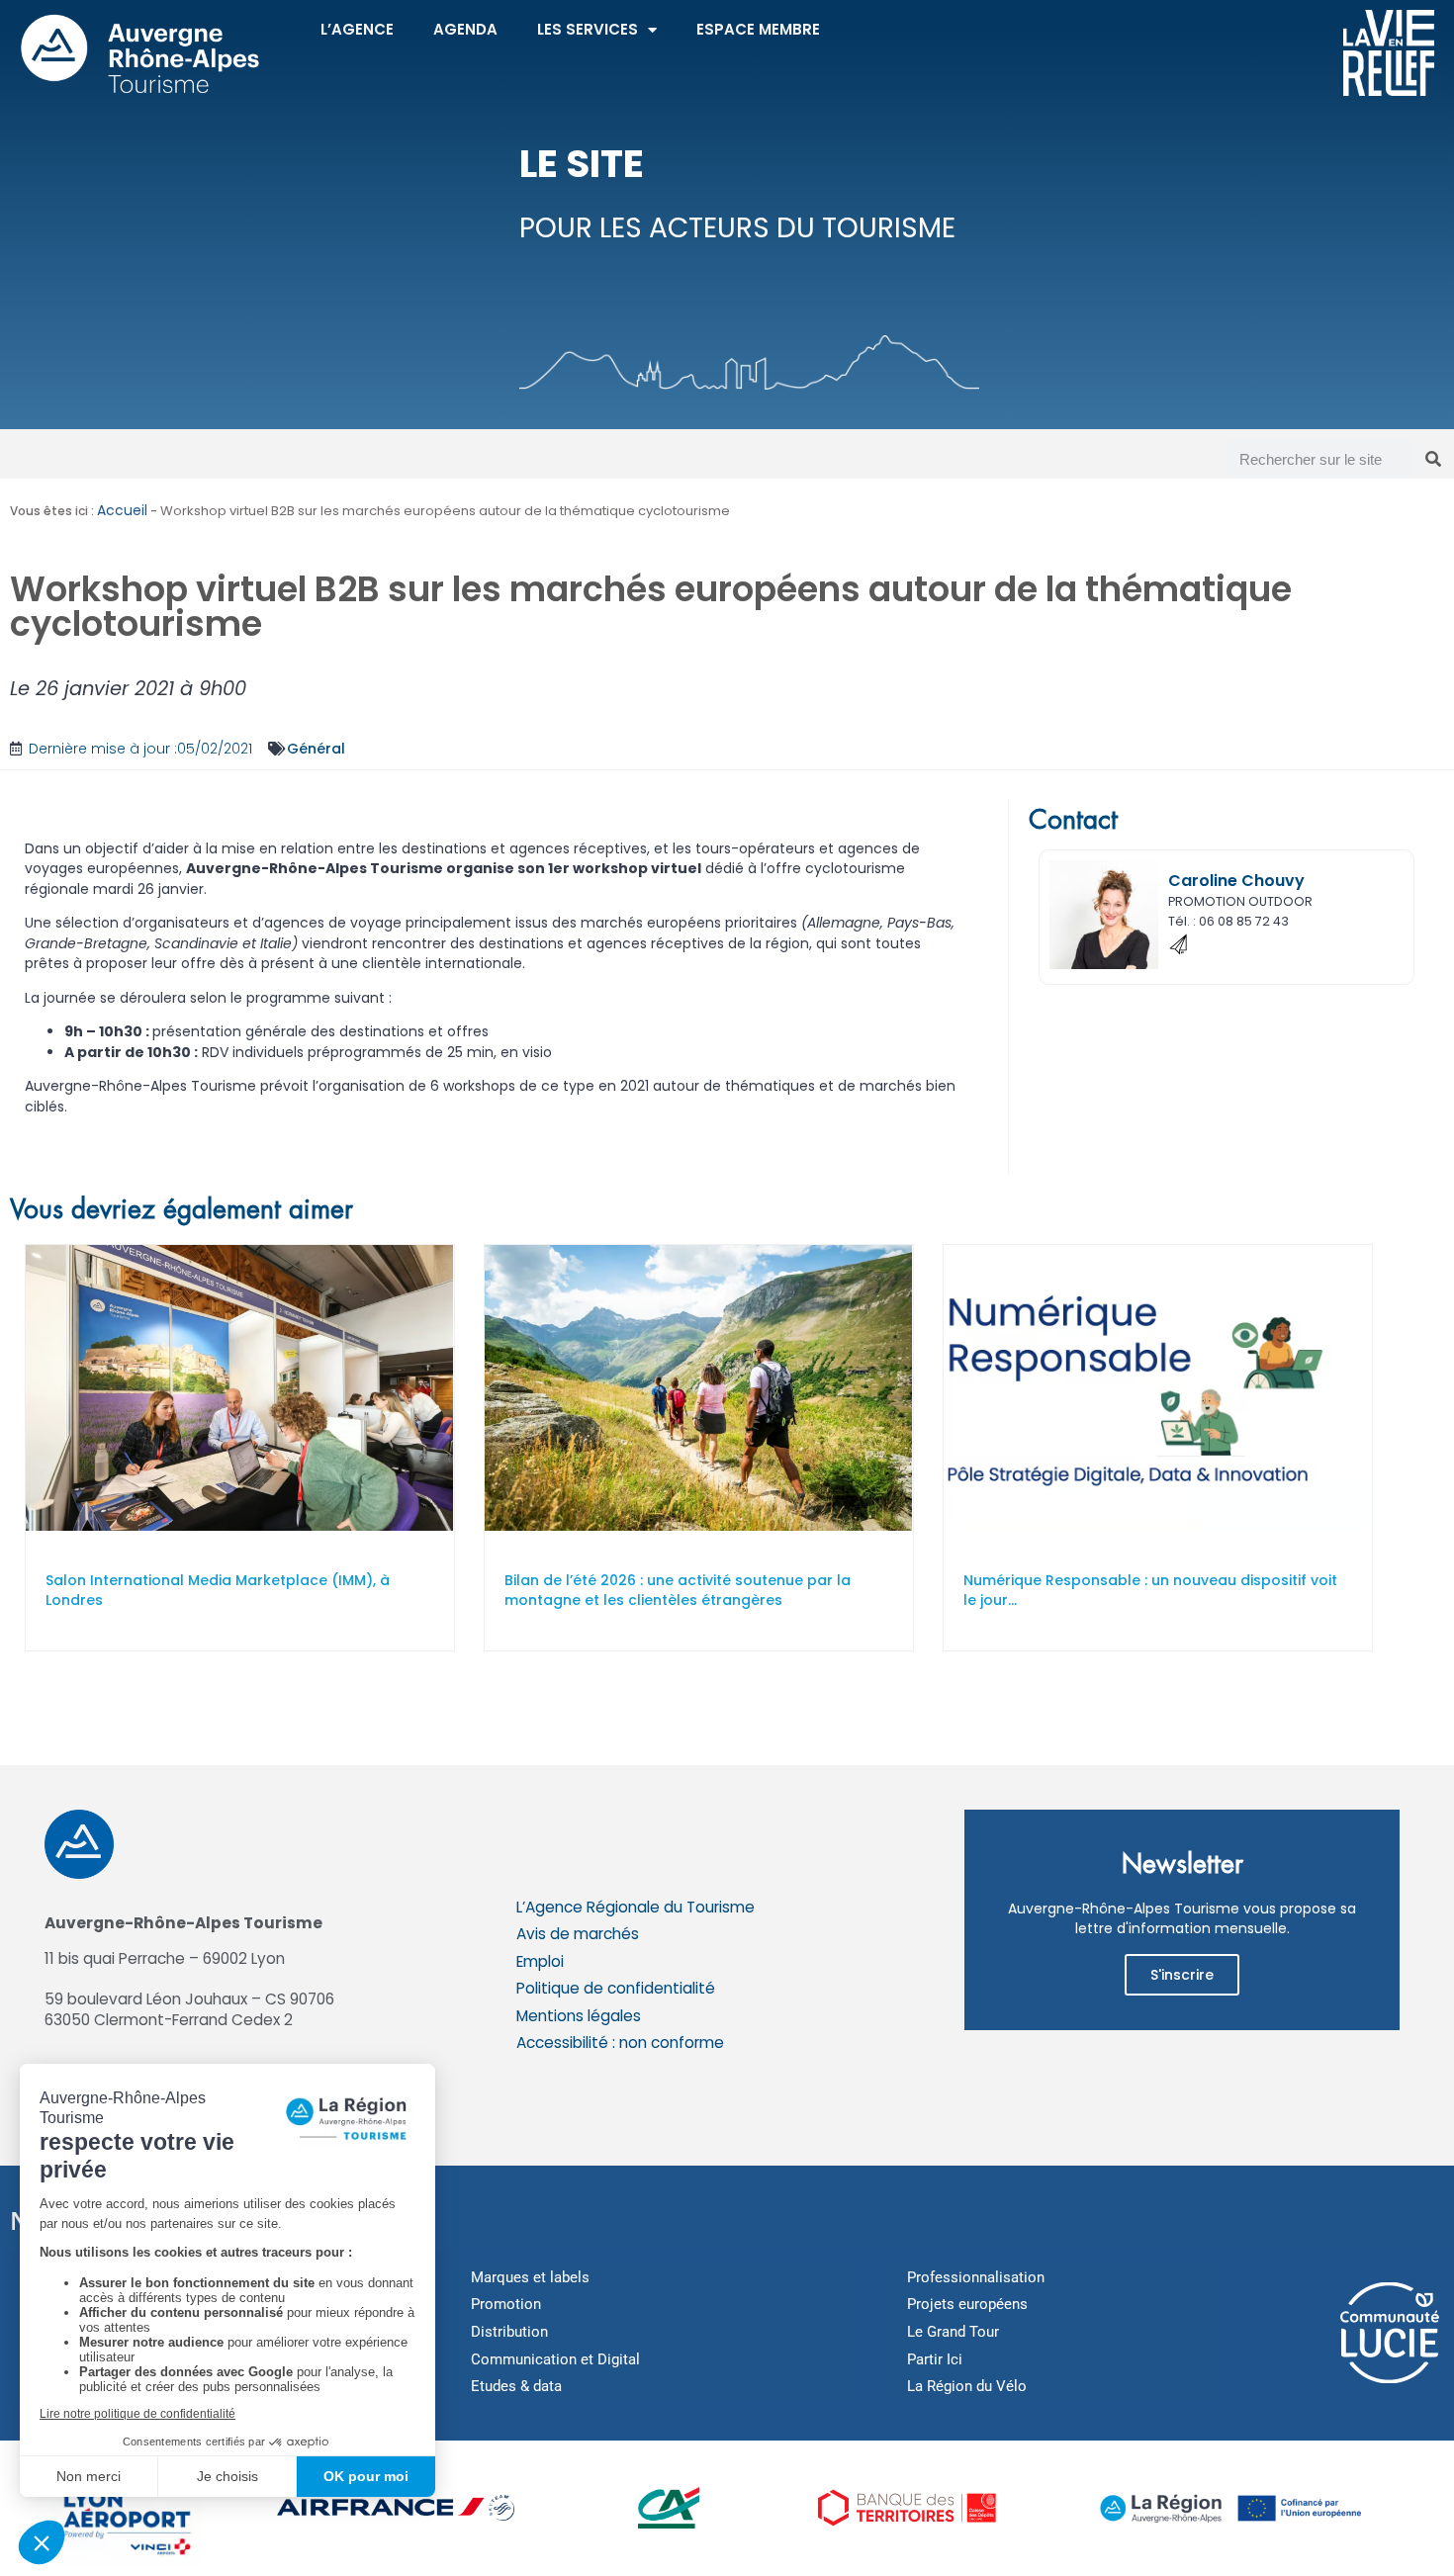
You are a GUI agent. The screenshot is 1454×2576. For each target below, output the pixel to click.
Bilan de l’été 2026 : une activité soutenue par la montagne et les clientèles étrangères (678, 1591)
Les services (588, 29)
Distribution (509, 2332)
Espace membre (758, 29)
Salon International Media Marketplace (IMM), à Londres (218, 1591)
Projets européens (967, 2304)
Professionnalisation (976, 2277)
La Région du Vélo (967, 2386)
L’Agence (357, 29)
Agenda (465, 29)
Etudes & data (516, 2386)
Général (316, 749)
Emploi (540, 1961)
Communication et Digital (555, 2359)
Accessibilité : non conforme (620, 2043)
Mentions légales (579, 2016)
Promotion (506, 2304)
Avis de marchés (578, 1934)
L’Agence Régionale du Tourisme (636, 1907)
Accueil (122, 510)
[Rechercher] (1433, 459)
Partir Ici (935, 2359)
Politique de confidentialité (616, 1988)
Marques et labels (530, 2277)
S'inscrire (1182, 1975)
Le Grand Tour (953, 2332)
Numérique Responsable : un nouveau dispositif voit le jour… (1150, 1591)
